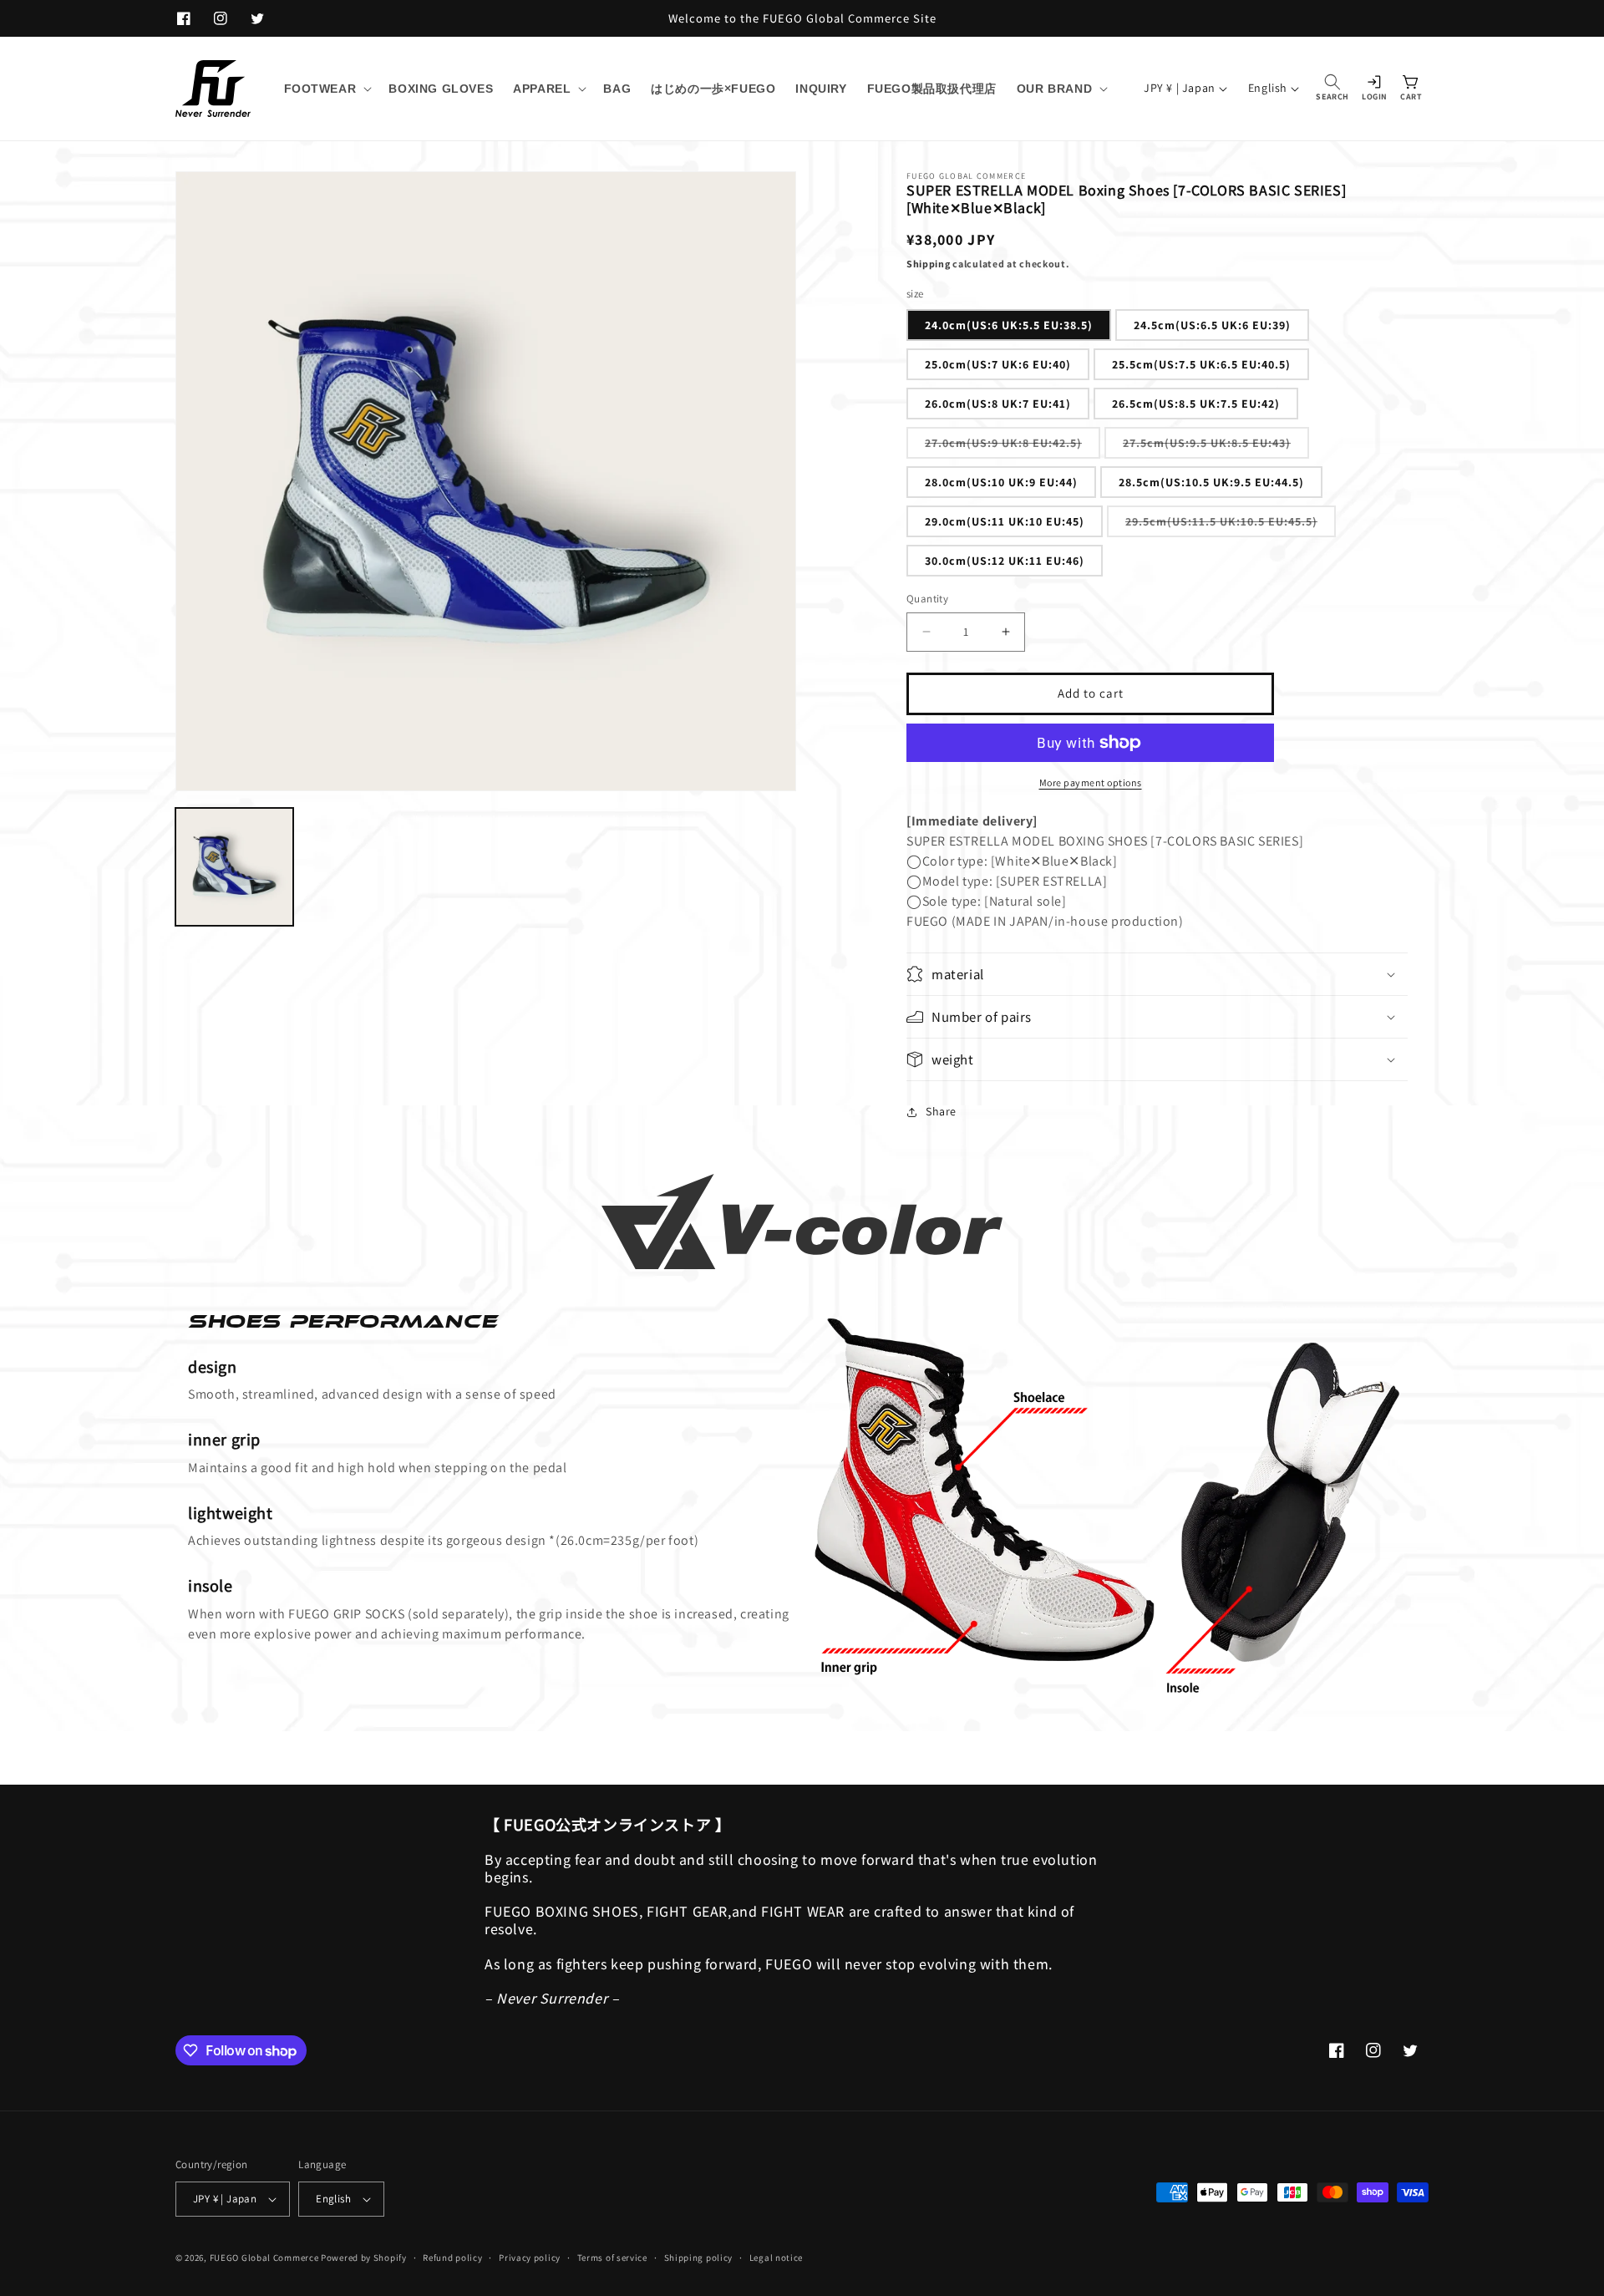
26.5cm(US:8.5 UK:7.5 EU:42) (1196, 404)
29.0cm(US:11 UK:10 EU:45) (1005, 521)
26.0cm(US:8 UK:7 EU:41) (998, 404)
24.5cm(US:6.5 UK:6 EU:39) (1212, 325)
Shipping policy (699, 2258)
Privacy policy (530, 2258)
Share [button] (941, 1111)
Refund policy (452, 2258)
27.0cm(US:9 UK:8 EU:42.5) (1013, 447)
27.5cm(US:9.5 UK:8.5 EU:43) (1216, 447)
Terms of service (612, 2258)
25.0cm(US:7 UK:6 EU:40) (998, 364)
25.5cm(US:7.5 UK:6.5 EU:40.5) (1201, 364)
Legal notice (776, 2258)
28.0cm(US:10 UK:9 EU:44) (1001, 482)
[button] (327, 89)
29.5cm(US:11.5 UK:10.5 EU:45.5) (1231, 525)
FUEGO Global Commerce (264, 2258)
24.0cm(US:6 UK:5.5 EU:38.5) (1009, 325)
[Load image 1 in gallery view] (234, 867)
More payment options (1091, 782)
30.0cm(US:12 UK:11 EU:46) (1005, 561)
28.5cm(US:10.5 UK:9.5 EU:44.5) (1211, 482)
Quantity (927, 599)
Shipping (929, 264)
